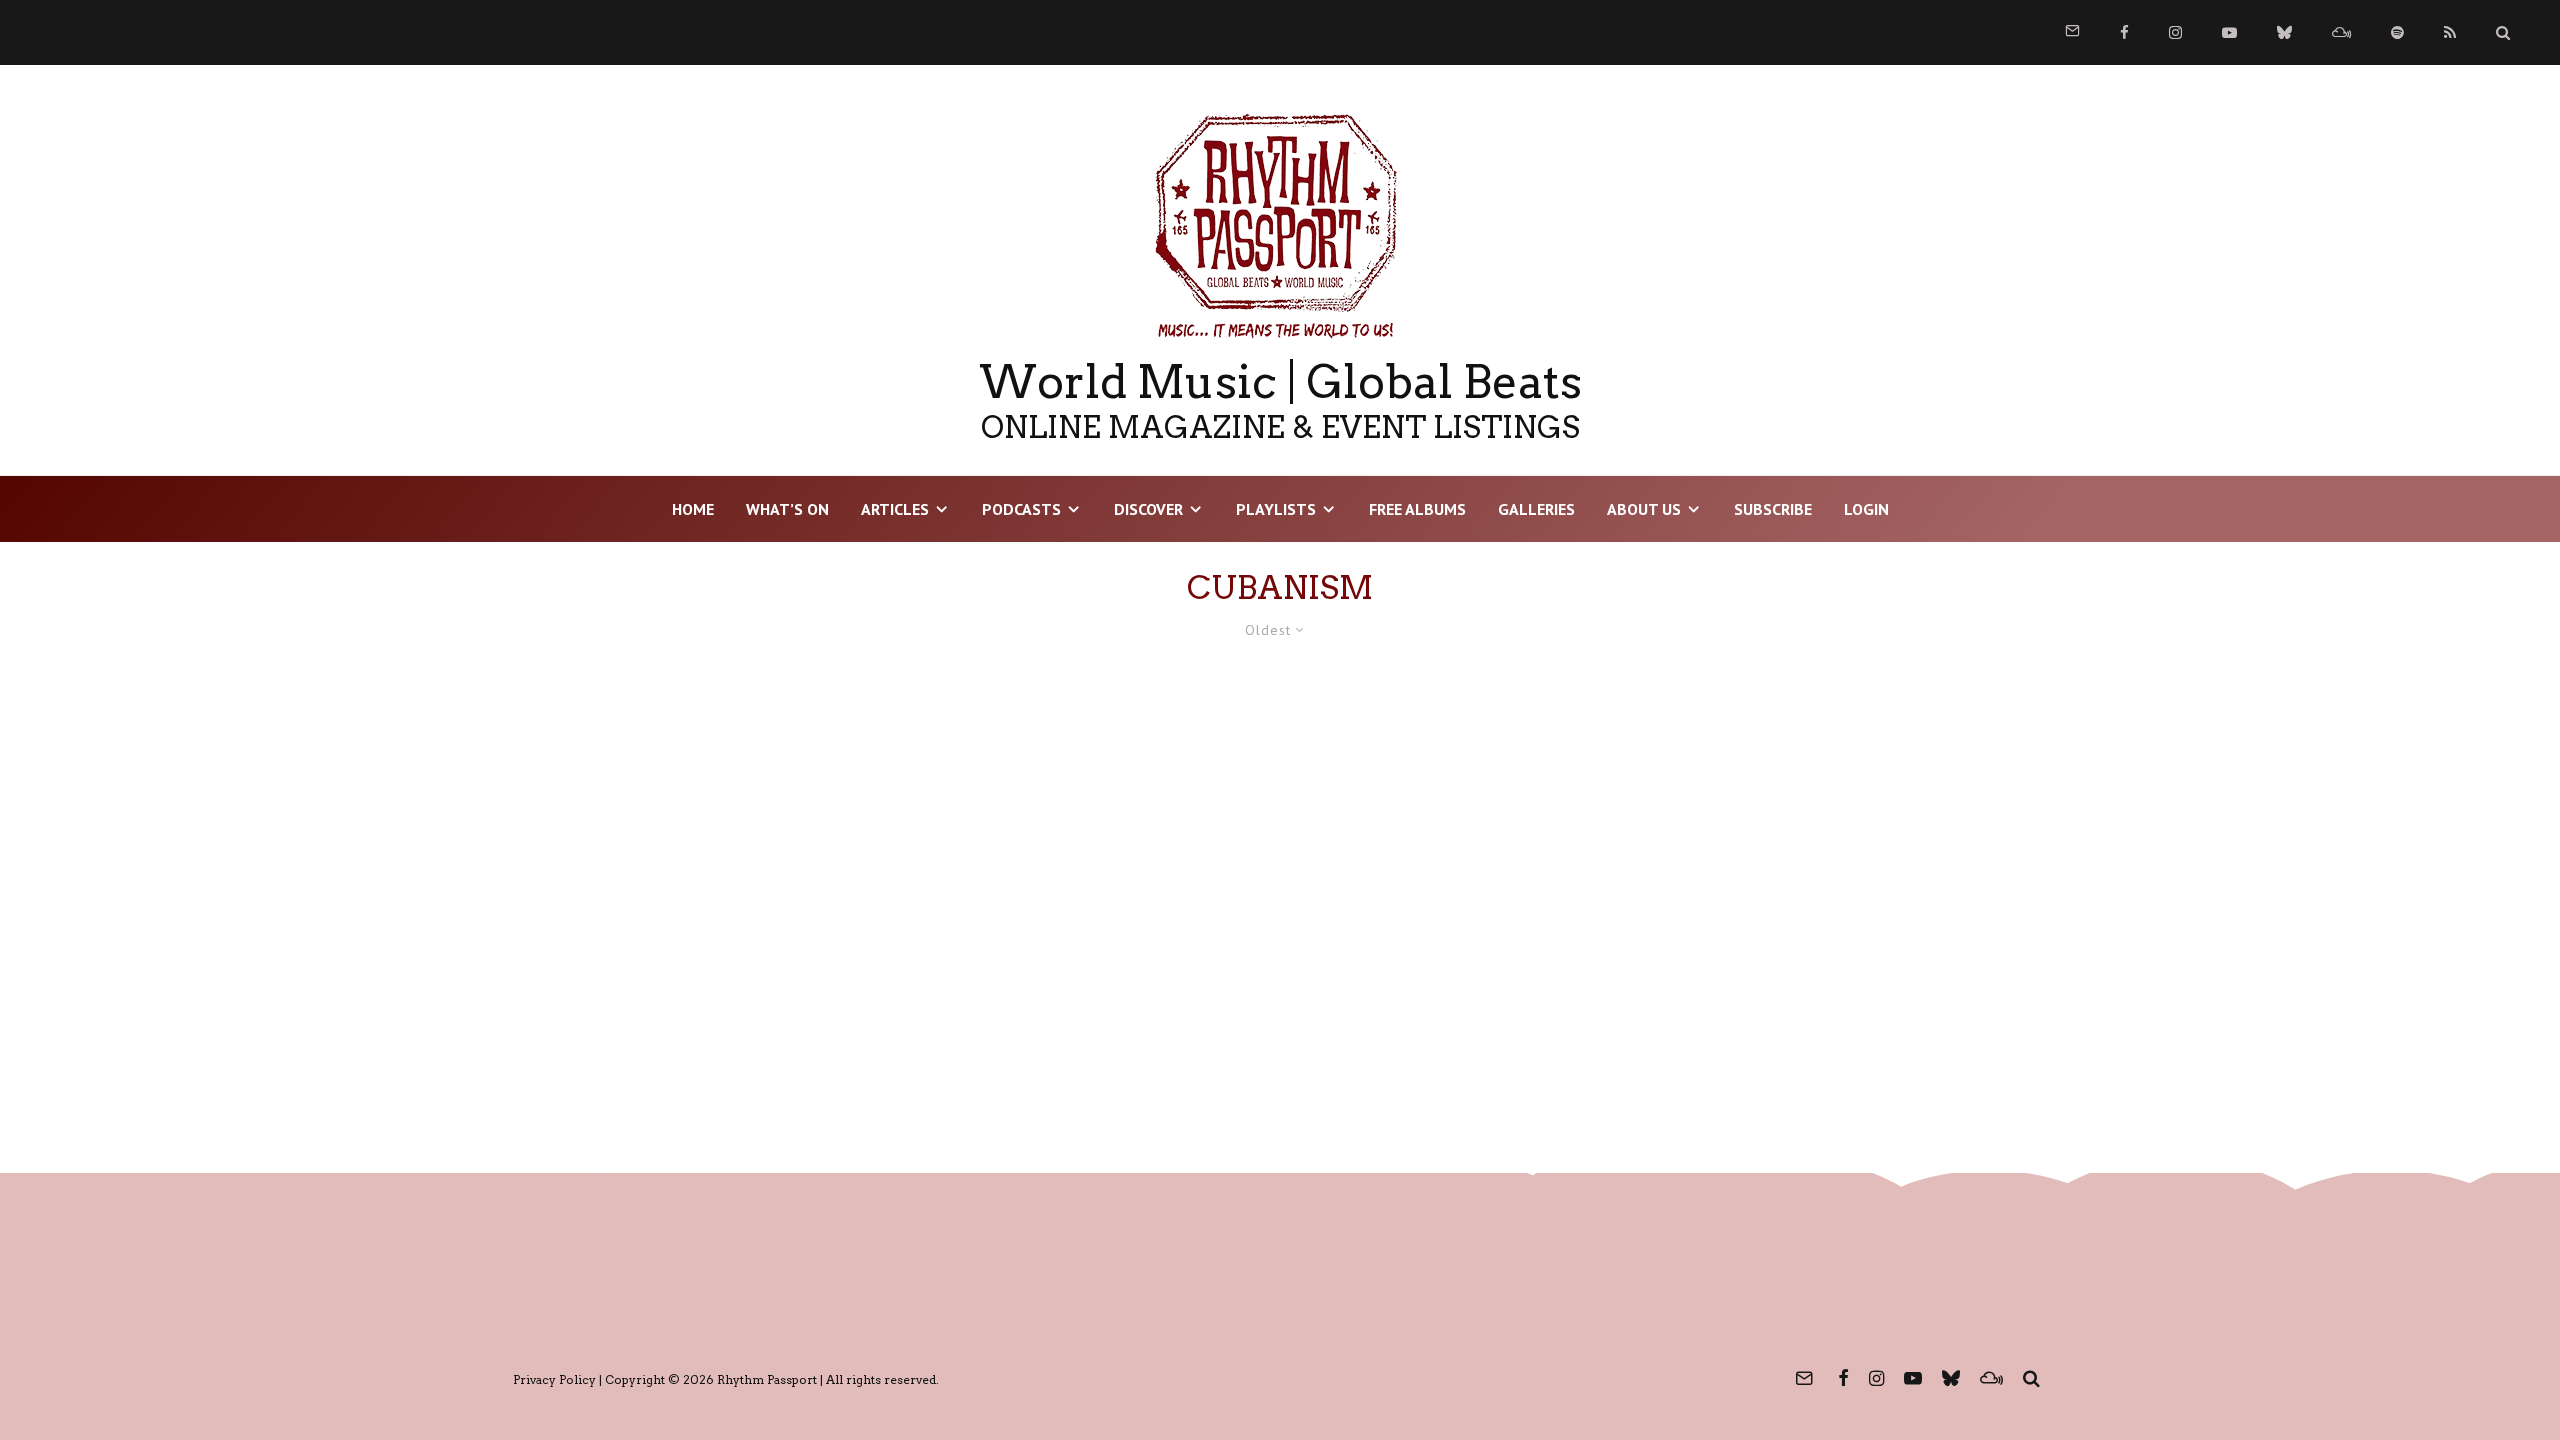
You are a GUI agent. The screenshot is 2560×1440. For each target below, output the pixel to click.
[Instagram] (2175, 32)
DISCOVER (1148, 509)
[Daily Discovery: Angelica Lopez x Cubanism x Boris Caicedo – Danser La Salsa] (766, 895)
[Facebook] (2124, 32)
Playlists (1276, 509)
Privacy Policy (554, 1379)
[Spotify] (2397, 32)
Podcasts (1021, 509)
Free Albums (1417, 509)
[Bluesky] (2284, 32)
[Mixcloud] (2341, 32)
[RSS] (2450, 32)
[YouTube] (2229, 32)
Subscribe (1773, 509)
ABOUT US (1644, 509)
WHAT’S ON (787, 509)
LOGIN (1866, 509)
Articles (895, 509)
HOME (693, 509)
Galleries (1536, 509)
